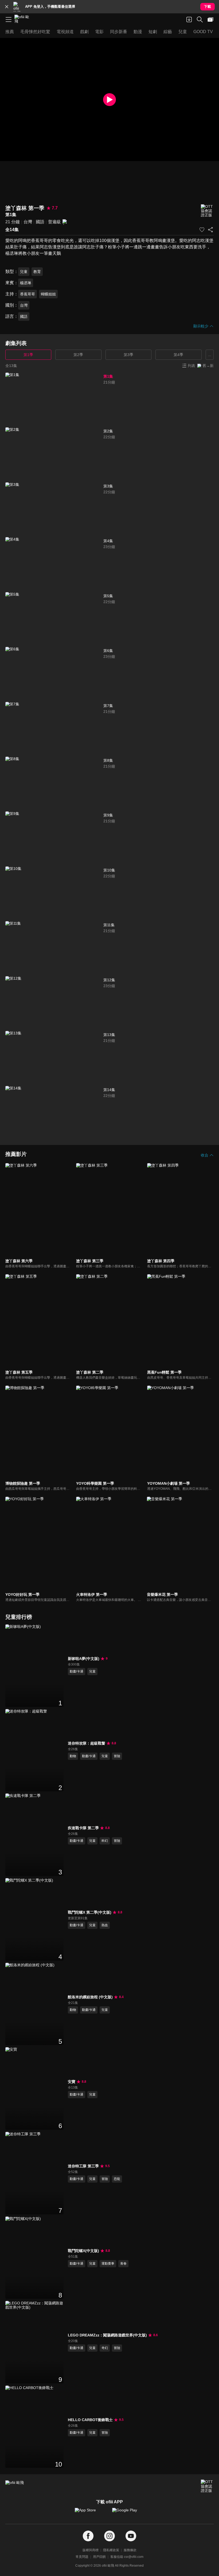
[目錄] (9, 19)
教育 (37, 272)
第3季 (128, 355)
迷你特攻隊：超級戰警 (87, 1743)
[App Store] (91, 2513)
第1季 (28, 355)
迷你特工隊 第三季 (83, 2166)
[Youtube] (131, 2536)
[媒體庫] (210, 19)
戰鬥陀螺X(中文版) (83, 2251)
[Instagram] (109, 2536)
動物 (73, 1756)
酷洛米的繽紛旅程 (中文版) (90, 1997)
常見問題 (82, 2557)
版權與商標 (91, 2550)
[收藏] (202, 230)
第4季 (178, 355)
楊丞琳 (26, 283)
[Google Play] (128, 2513)
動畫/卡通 (77, 1671)
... (210, 355)
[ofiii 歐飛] (24, 19)
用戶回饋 (99, 2557)
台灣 (28, 222)
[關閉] (7, 7)
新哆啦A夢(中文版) (84, 1659)
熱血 (105, 1925)
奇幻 (105, 2348)
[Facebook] (88, 2536)
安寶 (72, 2082)
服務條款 (130, 2550)
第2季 (78, 355)
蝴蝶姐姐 (48, 294)
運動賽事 (108, 2264)
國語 (40, 222)
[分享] (210, 230)
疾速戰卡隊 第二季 (83, 1828)
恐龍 (117, 2179)
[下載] (189, 19)
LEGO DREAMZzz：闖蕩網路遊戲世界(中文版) (107, 2335)
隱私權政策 (111, 2550)
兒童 (24, 272)
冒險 (117, 1756)
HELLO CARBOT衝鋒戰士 (90, 2420)
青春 (123, 2264)
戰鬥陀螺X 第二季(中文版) (90, 1912)
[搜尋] (200, 19)
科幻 (105, 1841)
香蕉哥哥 (28, 294)
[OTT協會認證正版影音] (207, 211)
